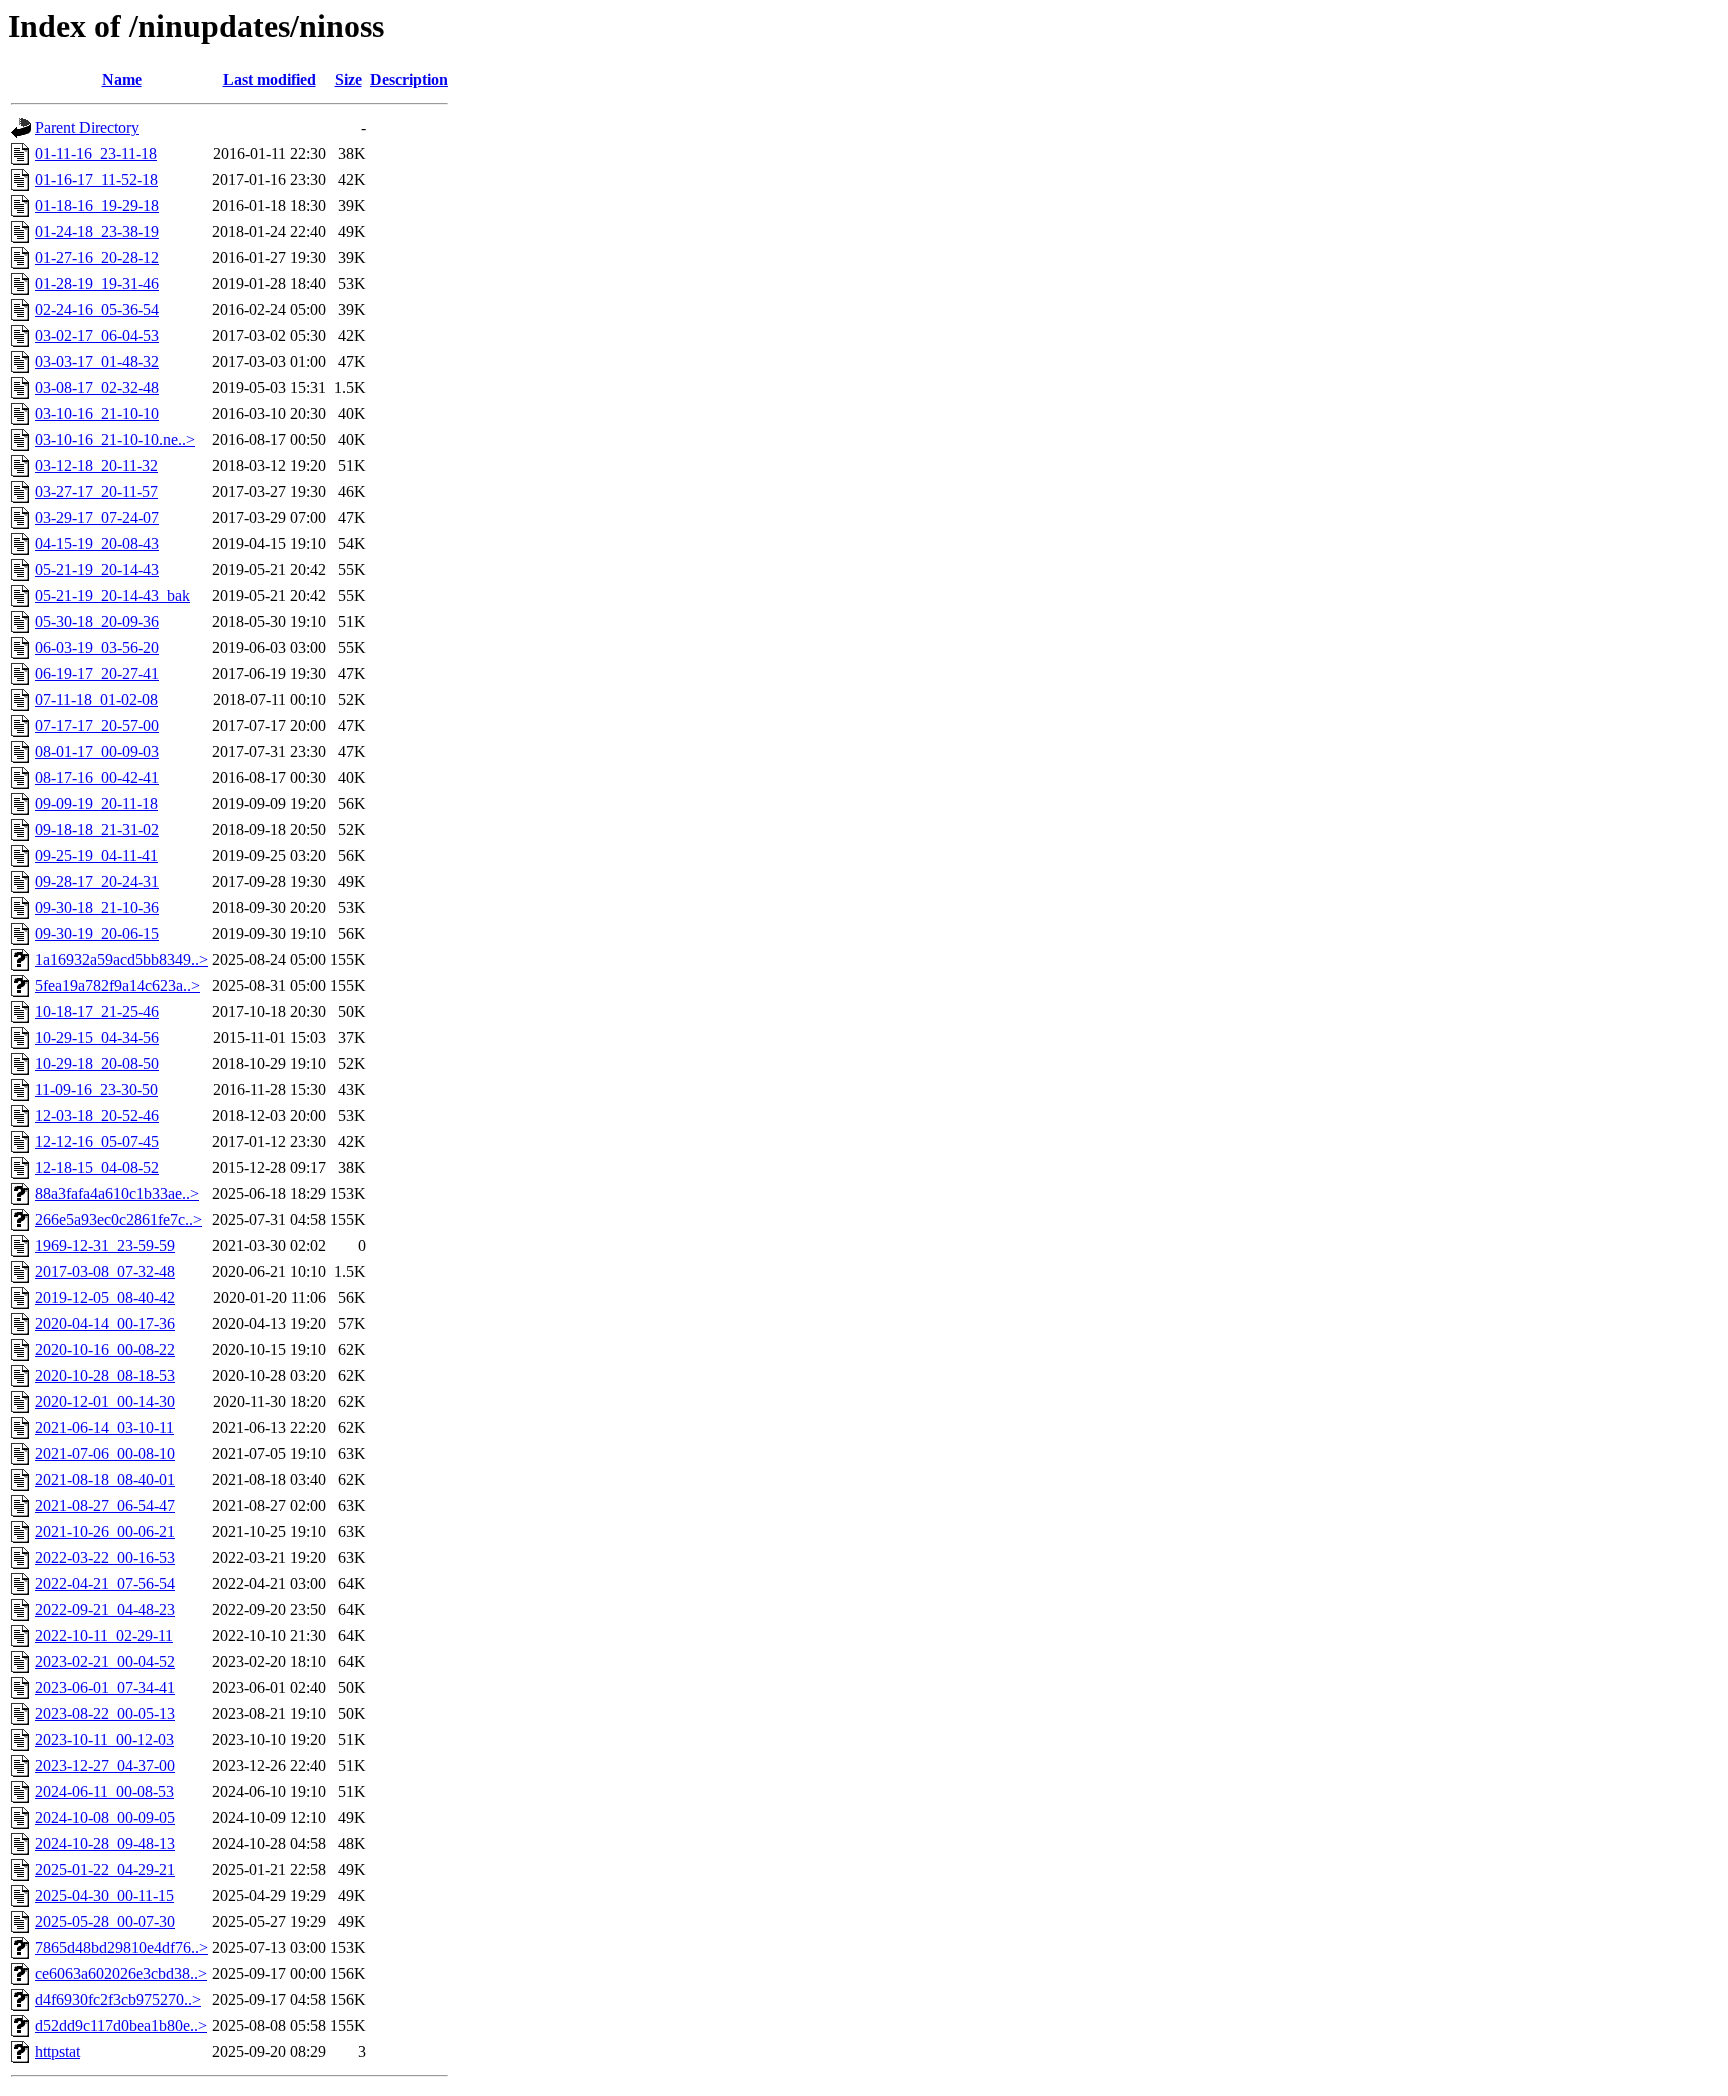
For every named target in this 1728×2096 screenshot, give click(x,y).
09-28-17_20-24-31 (97, 881)
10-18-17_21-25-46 (97, 1011)
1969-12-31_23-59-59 (105, 1245)
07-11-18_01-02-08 (96, 699)
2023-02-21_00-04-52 (105, 1661)
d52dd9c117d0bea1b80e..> (121, 2025)
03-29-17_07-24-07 (97, 517)
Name (122, 79)
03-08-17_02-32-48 (97, 387)
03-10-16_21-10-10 (97, 413)
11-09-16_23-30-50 (96, 1089)
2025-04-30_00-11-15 (104, 1895)
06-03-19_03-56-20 (97, 647)
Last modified (269, 79)
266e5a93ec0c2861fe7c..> (118, 1219)
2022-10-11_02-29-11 (104, 1635)
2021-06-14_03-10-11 (104, 1427)
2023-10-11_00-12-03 (104, 1739)
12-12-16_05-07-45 (97, 1141)
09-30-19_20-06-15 (97, 933)
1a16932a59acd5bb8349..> (121, 959)
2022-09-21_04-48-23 (105, 1609)
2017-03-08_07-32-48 (105, 1271)
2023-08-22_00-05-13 (105, 1713)
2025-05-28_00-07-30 (105, 1921)
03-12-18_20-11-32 (96, 465)
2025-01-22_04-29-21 (105, 1869)
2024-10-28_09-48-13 (105, 1843)
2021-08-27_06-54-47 (105, 1505)
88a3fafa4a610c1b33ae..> (117, 1193)
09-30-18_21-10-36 (97, 907)
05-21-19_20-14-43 (97, 569)
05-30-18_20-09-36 (97, 621)
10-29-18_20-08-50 (97, 1063)
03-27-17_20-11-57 (96, 491)
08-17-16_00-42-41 (97, 777)
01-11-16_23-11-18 (96, 153)
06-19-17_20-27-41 (97, 673)
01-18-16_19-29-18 (97, 205)
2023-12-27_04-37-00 (105, 1765)
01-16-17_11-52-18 (96, 179)
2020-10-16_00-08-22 (105, 1349)
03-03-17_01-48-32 (97, 361)
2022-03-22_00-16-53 (105, 1557)
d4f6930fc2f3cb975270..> (118, 1999)
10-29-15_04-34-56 (97, 1037)
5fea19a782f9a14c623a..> (117, 985)
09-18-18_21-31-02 (97, 829)
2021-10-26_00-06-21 (105, 1531)
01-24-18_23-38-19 (97, 231)
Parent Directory (87, 127)
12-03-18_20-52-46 (97, 1115)
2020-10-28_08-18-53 (105, 1375)
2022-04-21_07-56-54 (105, 1583)
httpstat (57, 2051)
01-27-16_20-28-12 (97, 257)
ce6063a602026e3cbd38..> (121, 1973)
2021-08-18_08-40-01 (105, 1479)
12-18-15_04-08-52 (97, 1167)
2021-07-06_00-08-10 (105, 1453)
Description (409, 79)
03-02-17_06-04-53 (97, 335)
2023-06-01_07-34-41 (105, 1687)
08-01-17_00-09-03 (97, 751)
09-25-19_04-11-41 (96, 855)
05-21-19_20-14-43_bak (112, 595)
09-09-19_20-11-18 (96, 803)
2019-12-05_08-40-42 (105, 1297)
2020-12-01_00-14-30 (105, 1401)
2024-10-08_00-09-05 (105, 1817)
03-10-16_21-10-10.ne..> (115, 439)
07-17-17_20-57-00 (97, 725)
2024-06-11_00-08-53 (104, 1791)
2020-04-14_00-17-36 (105, 1323)
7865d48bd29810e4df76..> (121, 1947)
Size (348, 79)
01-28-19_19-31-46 (97, 283)
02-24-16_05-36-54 (97, 309)
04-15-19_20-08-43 (97, 543)
